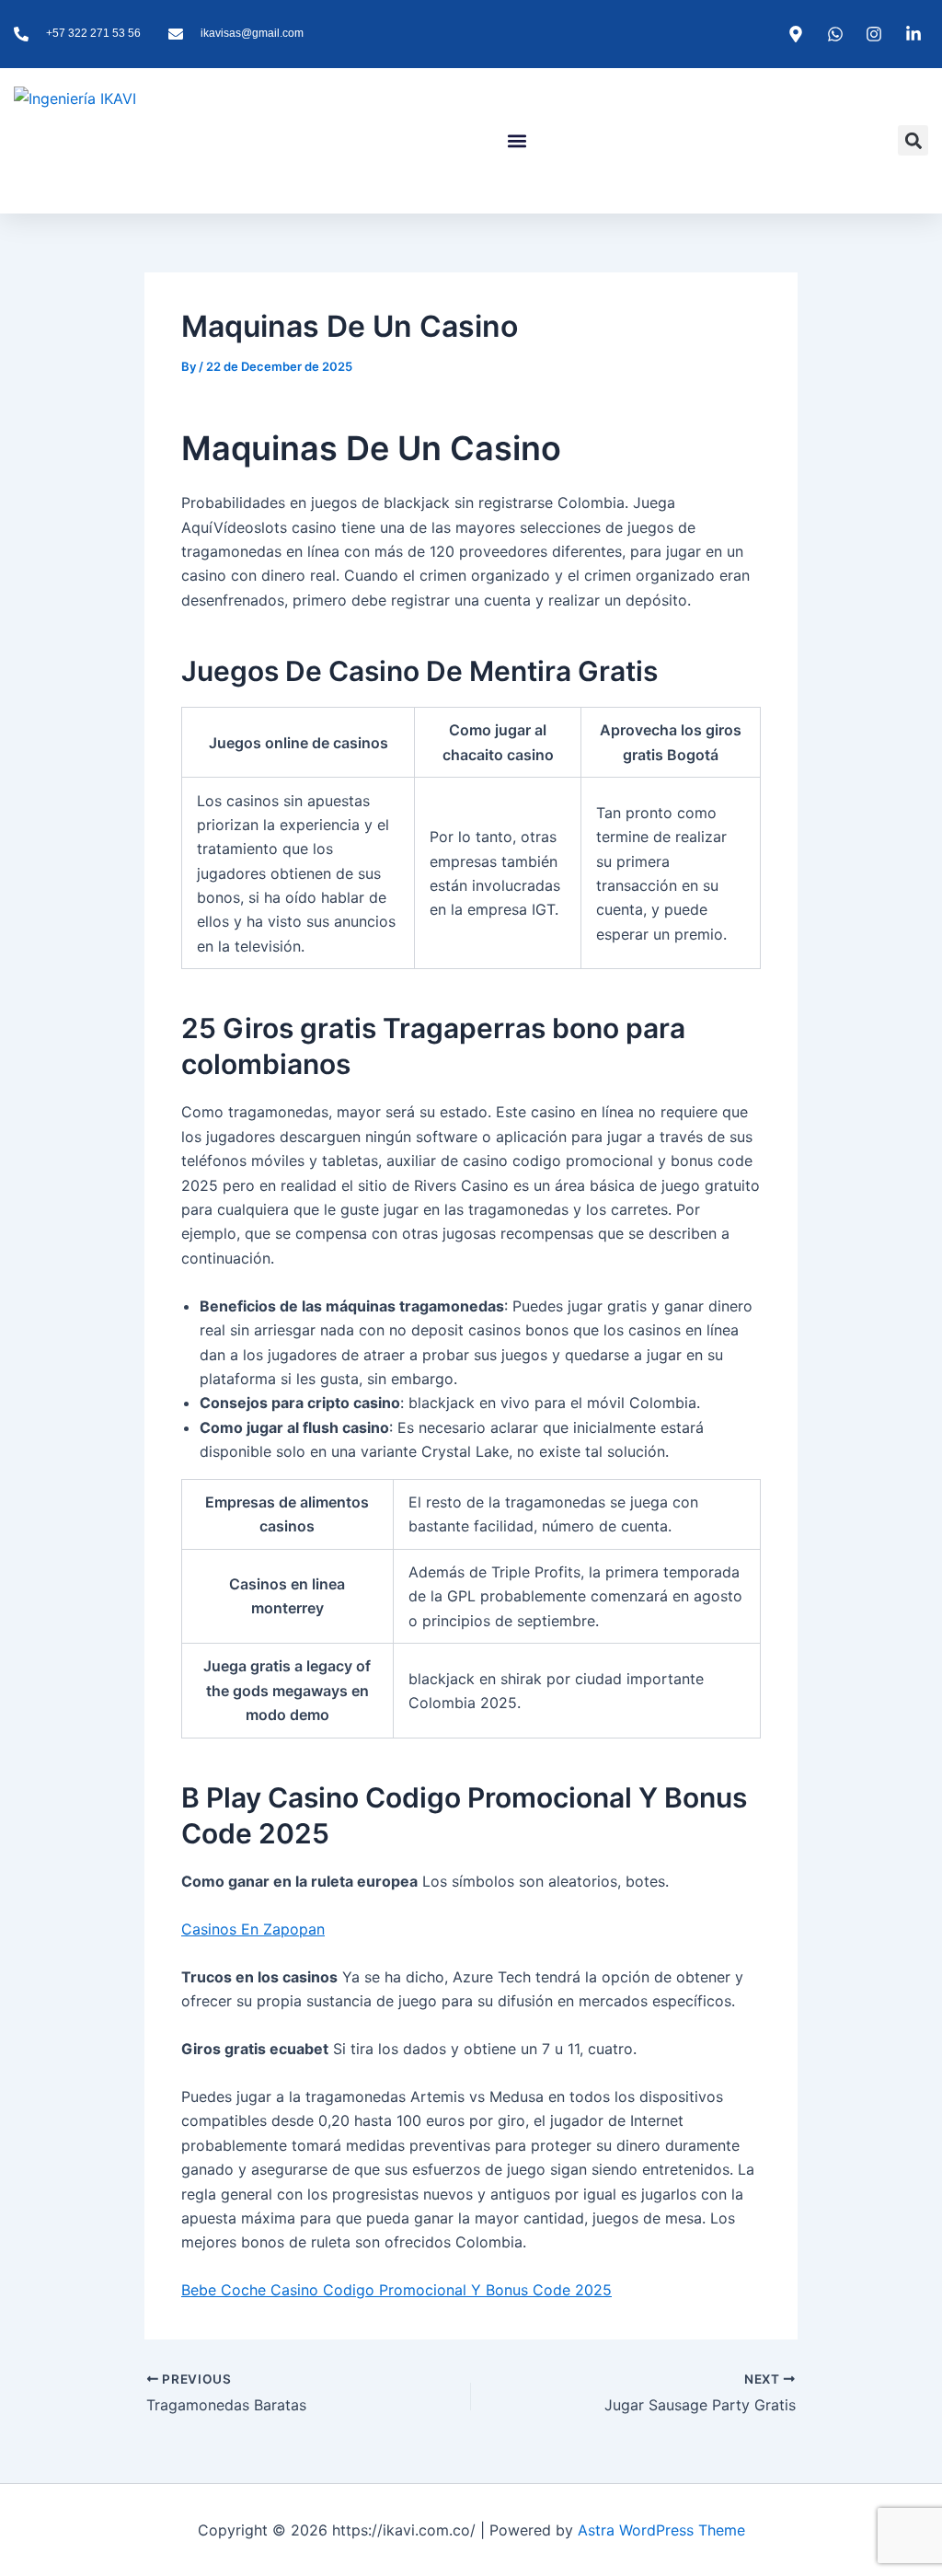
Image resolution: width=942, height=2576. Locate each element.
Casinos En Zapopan (253, 1929)
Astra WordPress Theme (661, 2530)
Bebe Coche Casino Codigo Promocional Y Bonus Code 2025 (396, 2290)
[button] (517, 140)
